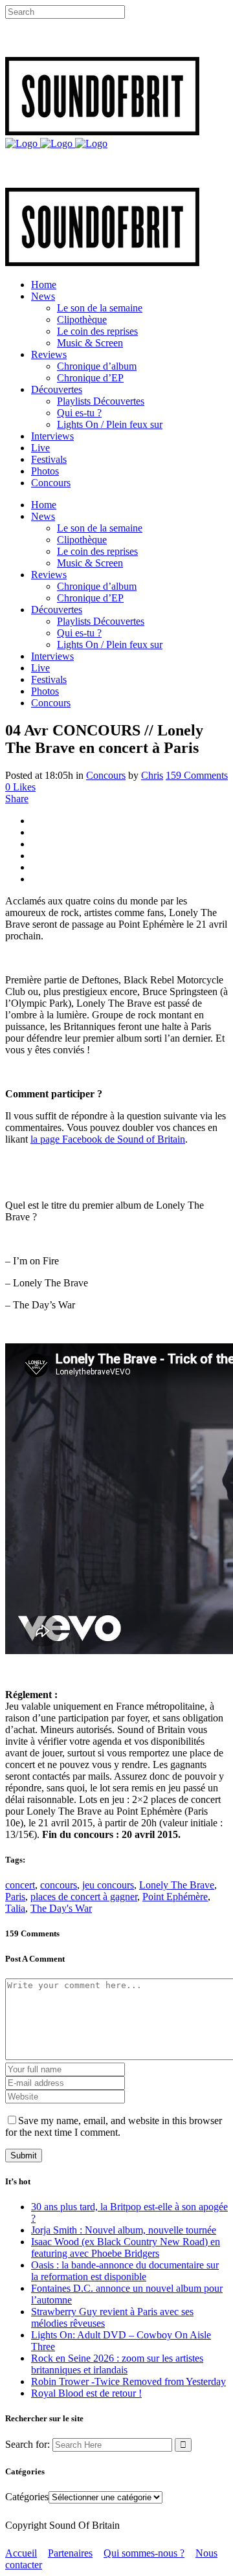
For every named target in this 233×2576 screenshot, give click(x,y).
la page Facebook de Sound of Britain (108, 1139)
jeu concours (108, 1885)
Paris (15, 1897)
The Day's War (61, 1908)
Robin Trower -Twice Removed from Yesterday (128, 2381)
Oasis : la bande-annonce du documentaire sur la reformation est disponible (125, 2271)
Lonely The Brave (177, 1885)
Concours (106, 775)
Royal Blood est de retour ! (86, 2393)
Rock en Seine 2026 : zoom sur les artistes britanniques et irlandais (117, 2364)
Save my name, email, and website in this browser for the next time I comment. (114, 2126)
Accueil (21, 2553)
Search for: (28, 2444)
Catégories (27, 2497)
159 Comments (197, 775)
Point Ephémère (175, 1897)
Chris (152, 775)
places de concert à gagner (84, 1897)
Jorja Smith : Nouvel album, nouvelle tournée (124, 2230)
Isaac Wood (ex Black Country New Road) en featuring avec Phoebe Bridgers (126, 2247)
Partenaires (70, 2553)
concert (20, 1885)
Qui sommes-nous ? (144, 2553)
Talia (15, 1908)
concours (59, 1885)
